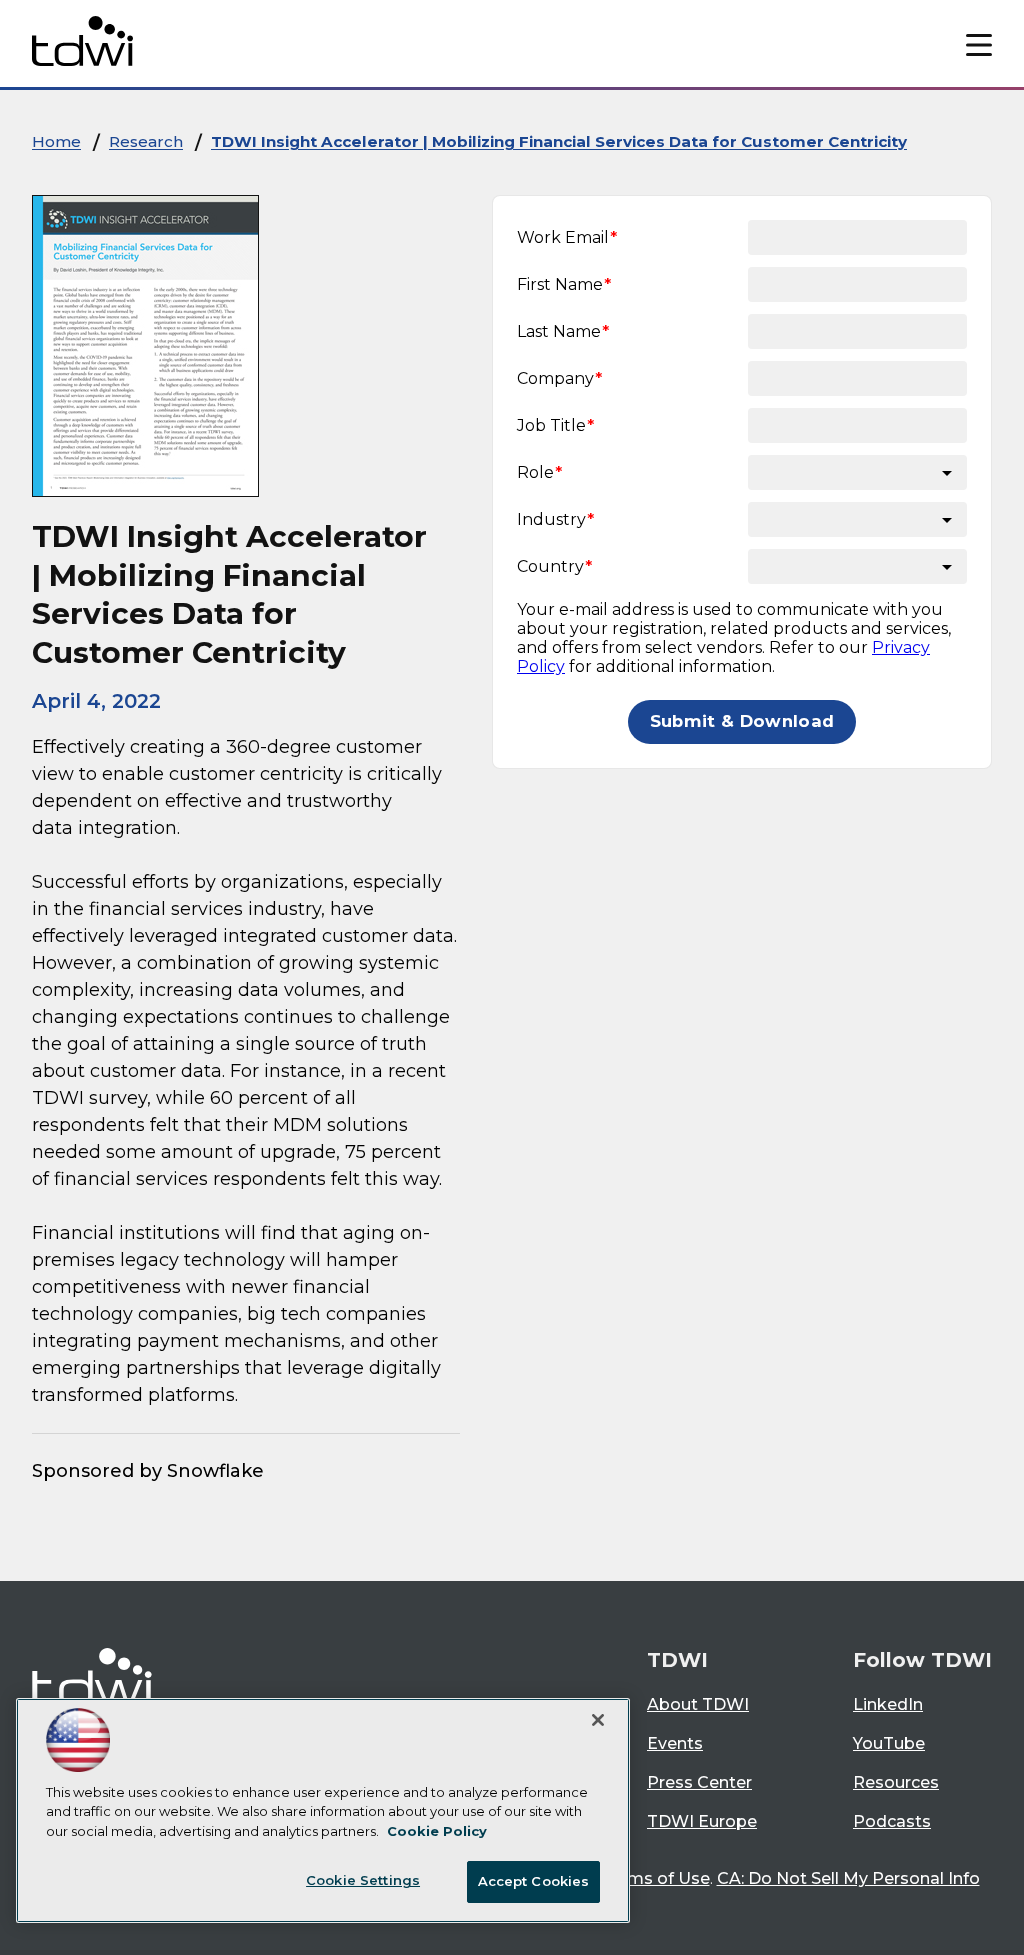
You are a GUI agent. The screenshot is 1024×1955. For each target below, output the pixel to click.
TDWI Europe (702, 1821)
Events (675, 1743)
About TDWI (698, 1704)
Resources (896, 1782)
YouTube (889, 1743)
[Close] (598, 1720)
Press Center (699, 1782)
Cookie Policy (437, 1831)
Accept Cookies (534, 1881)
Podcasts (892, 1821)
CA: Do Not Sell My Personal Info (848, 1878)
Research (146, 141)
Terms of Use (655, 1878)
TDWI (677, 1660)
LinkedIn (888, 1704)
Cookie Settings (363, 1880)
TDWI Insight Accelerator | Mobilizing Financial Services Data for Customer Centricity (559, 141)
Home (56, 141)
